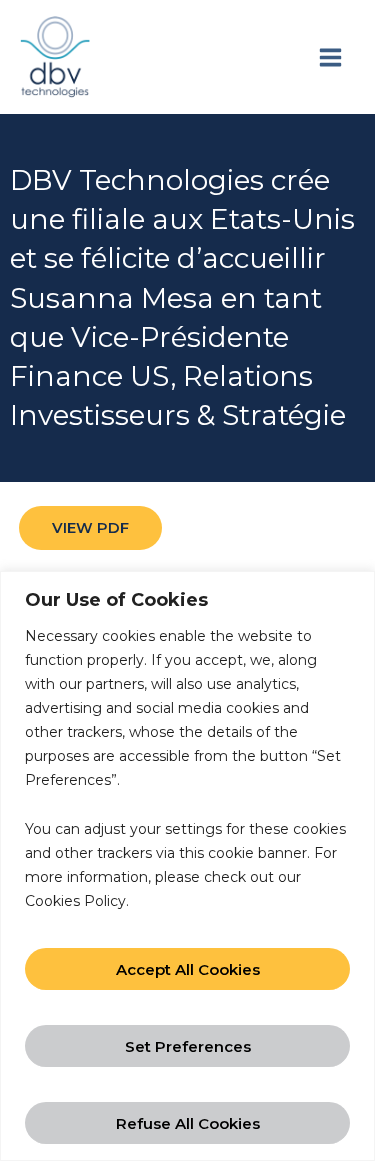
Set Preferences (188, 1046)
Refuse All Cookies (188, 1123)
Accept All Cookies (188, 969)
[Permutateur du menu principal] (330, 57)
